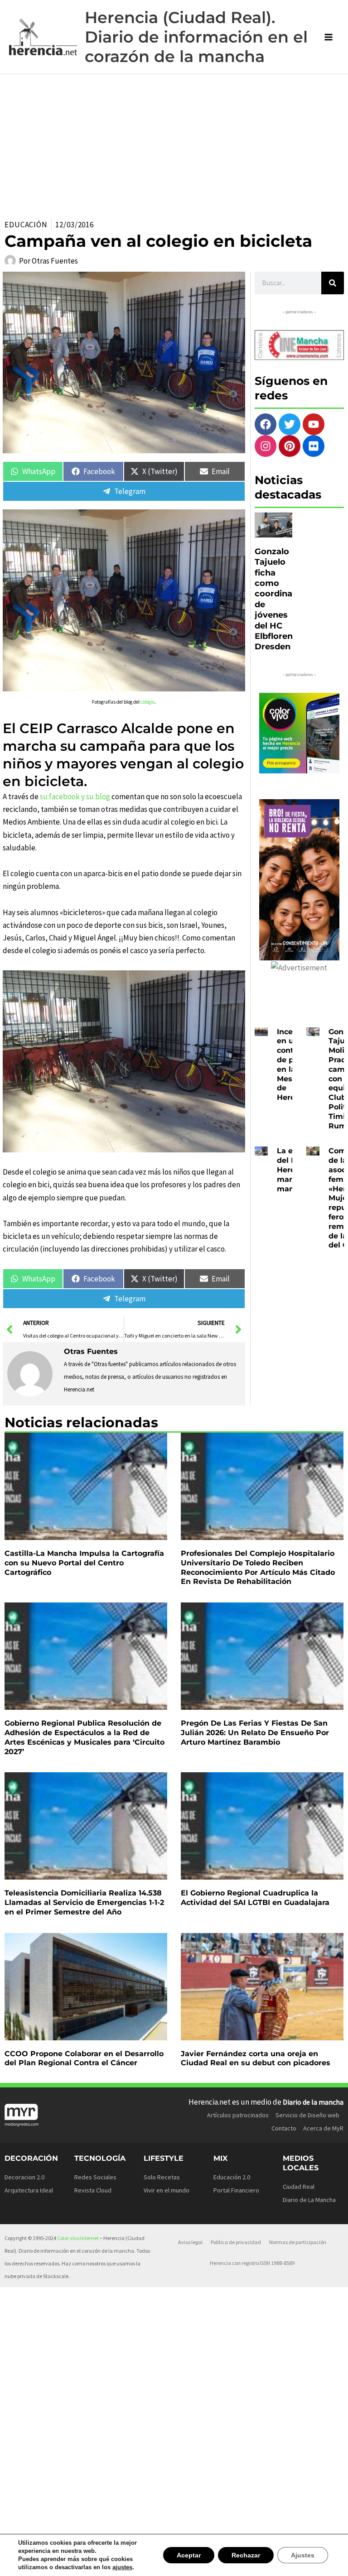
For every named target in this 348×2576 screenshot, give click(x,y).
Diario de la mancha (313, 2102)
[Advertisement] (174, 142)
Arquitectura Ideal (29, 2190)
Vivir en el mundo (167, 2190)
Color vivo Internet (78, 2238)
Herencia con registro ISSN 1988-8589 (252, 2263)
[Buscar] (333, 283)
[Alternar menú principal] (329, 37)
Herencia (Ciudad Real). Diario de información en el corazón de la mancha (196, 37)
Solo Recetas (162, 2177)
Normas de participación (298, 2242)
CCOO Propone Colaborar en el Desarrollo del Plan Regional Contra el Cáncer (84, 2058)
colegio (147, 702)
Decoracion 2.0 (24, 2177)
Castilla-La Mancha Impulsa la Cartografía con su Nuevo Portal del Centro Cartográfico (84, 1563)
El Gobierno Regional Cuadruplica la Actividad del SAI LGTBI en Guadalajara (255, 1898)
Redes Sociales (95, 2177)
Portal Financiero (236, 2190)
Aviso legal (190, 2242)
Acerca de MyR (323, 2128)
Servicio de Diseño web (307, 2115)
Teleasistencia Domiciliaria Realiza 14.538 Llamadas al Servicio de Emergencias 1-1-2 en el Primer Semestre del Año (84, 1902)
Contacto (284, 2128)
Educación (26, 225)
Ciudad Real (299, 2187)
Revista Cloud (93, 2190)
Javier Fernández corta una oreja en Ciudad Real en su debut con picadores (256, 2058)
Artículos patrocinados (238, 2115)
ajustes (116, 2567)
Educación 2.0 (232, 2177)
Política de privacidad (236, 2242)
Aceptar (193, 2555)
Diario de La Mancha (309, 2200)
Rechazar (248, 2555)
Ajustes (304, 2555)
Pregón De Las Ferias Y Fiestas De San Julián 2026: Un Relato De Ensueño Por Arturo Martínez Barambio (255, 1733)
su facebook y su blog (75, 796)
